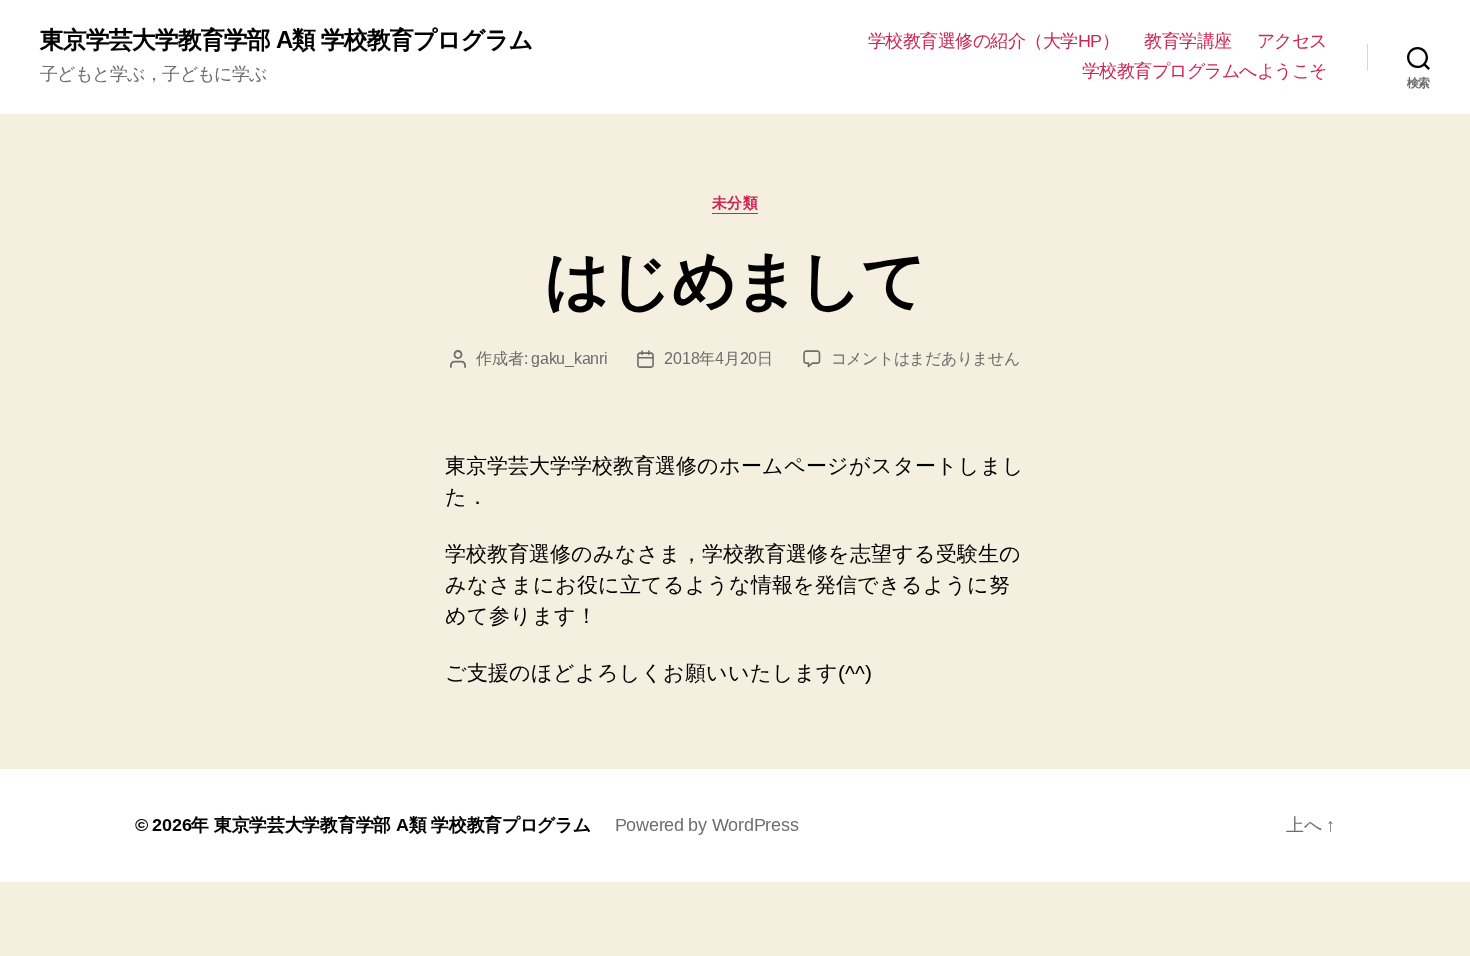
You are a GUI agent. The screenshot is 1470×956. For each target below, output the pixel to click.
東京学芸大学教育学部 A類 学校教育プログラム (286, 40)
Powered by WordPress (707, 825)
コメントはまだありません (925, 358)
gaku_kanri (569, 358)
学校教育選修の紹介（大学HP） (994, 41)
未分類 (735, 202)
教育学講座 (1188, 41)
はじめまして (735, 280)
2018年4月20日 (718, 358)
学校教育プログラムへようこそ (1204, 71)
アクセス (1292, 41)
